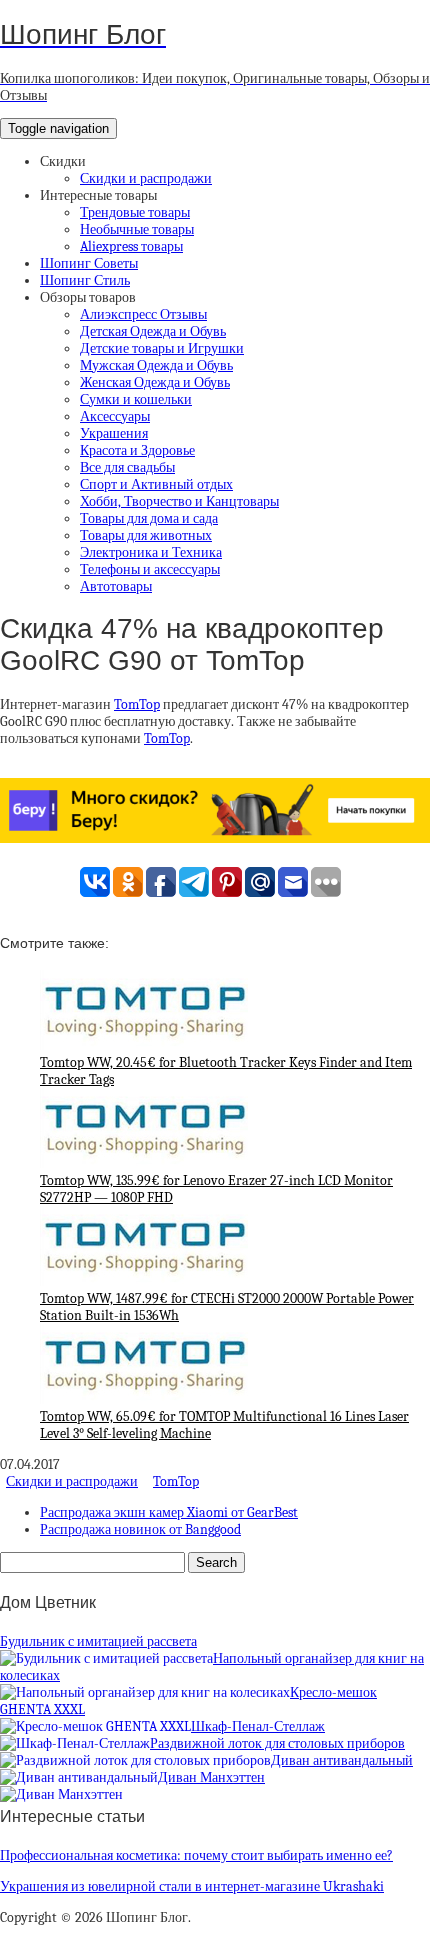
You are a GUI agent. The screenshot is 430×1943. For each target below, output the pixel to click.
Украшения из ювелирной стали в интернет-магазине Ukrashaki (192, 1886)
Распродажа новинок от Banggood (140, 1529)
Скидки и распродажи (146, 178)
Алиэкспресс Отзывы (143, 314)
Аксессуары (115, 416)
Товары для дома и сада (149, 518)
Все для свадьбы (127, 467)
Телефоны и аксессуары (150, 569)
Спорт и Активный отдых (156, 484)
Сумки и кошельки (136, 399)
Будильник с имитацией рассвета (98, 1641)
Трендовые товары (135, 212)
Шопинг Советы (89, 263)
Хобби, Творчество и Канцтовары (179, 501)
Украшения (114, 433)
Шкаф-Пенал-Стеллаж (258, 1726)
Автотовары (116, 586)
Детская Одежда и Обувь (153, 331)
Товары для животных (146, 535)
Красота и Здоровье (137, 450)
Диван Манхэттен (211, 1777)
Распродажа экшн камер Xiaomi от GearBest (169, 1512)
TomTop (137, 704)
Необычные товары (137, 229)
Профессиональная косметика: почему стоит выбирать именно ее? (196, 1855)
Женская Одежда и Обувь (155, 382)
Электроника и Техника (151, 552)
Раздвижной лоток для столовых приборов (277, 1743)
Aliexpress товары (131, 246)
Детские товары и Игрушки (162, 348)
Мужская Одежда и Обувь (156, 365)
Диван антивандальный (342, 1760)
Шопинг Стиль (85, 280)
